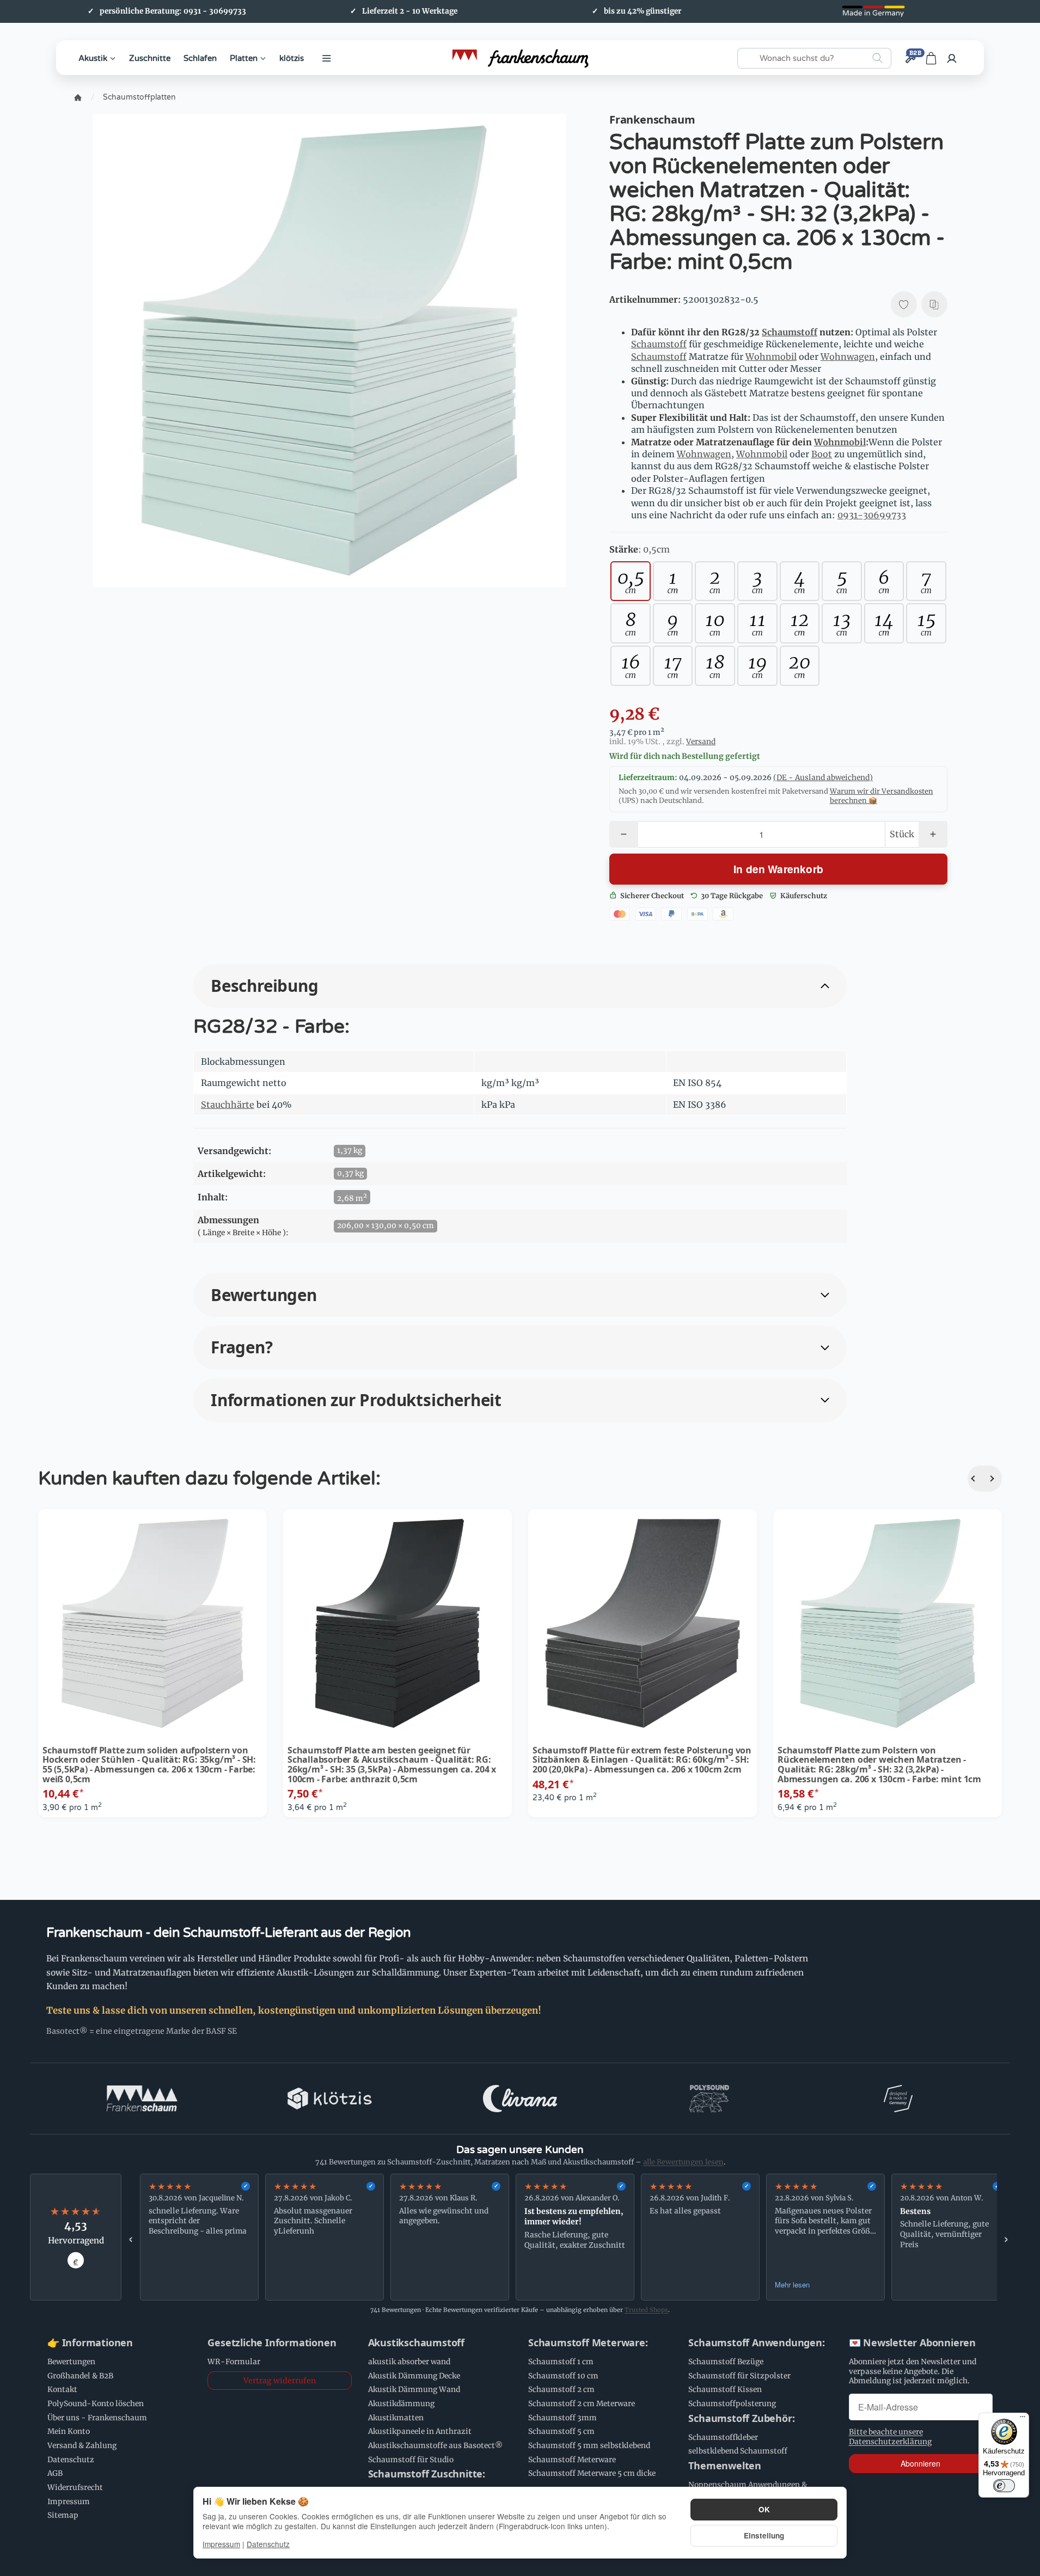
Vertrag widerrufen (280, 2381)
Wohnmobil (771, 357)
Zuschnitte (150, 58)
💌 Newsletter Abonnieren (912, 2343)
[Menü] (1023, 2419)
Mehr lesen (792, 2284)
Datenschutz (268, 2544)
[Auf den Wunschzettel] (904, 304)
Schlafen (200, 58)
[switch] (1004, 2486)
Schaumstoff (790, 332)
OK (764, 2509)
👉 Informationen (90, 2343)
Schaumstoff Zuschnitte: (427, 2474)
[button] (520, 986)
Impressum (221, 2544)
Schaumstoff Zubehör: (741, 2419)
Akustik (93, 58)
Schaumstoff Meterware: (588, 2343)
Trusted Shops (646, 2310)
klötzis (292, 58)
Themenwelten (725, 2466)
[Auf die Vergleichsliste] (934, 304)
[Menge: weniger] (624, 834)
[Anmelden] (952, 58)
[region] (568, 2237)
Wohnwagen (848, 357)
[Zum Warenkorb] (931, 58)
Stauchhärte (228, 1105)
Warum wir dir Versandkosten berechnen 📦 (882, 796)
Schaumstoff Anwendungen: (756, 2343)
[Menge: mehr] (933, 834)
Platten (244, 58)
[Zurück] (976, 1479)
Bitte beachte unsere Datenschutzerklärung (890, 2437)
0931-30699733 (872, 515)
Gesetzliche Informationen (272, 2343)
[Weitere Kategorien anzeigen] (327, 58)
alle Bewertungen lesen (683, 2162)
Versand (701, 742)
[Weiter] (993, 1479)
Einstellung (764, 2535)
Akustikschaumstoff (416, 2343)
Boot (822, 454)
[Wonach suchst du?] (877, 58)
